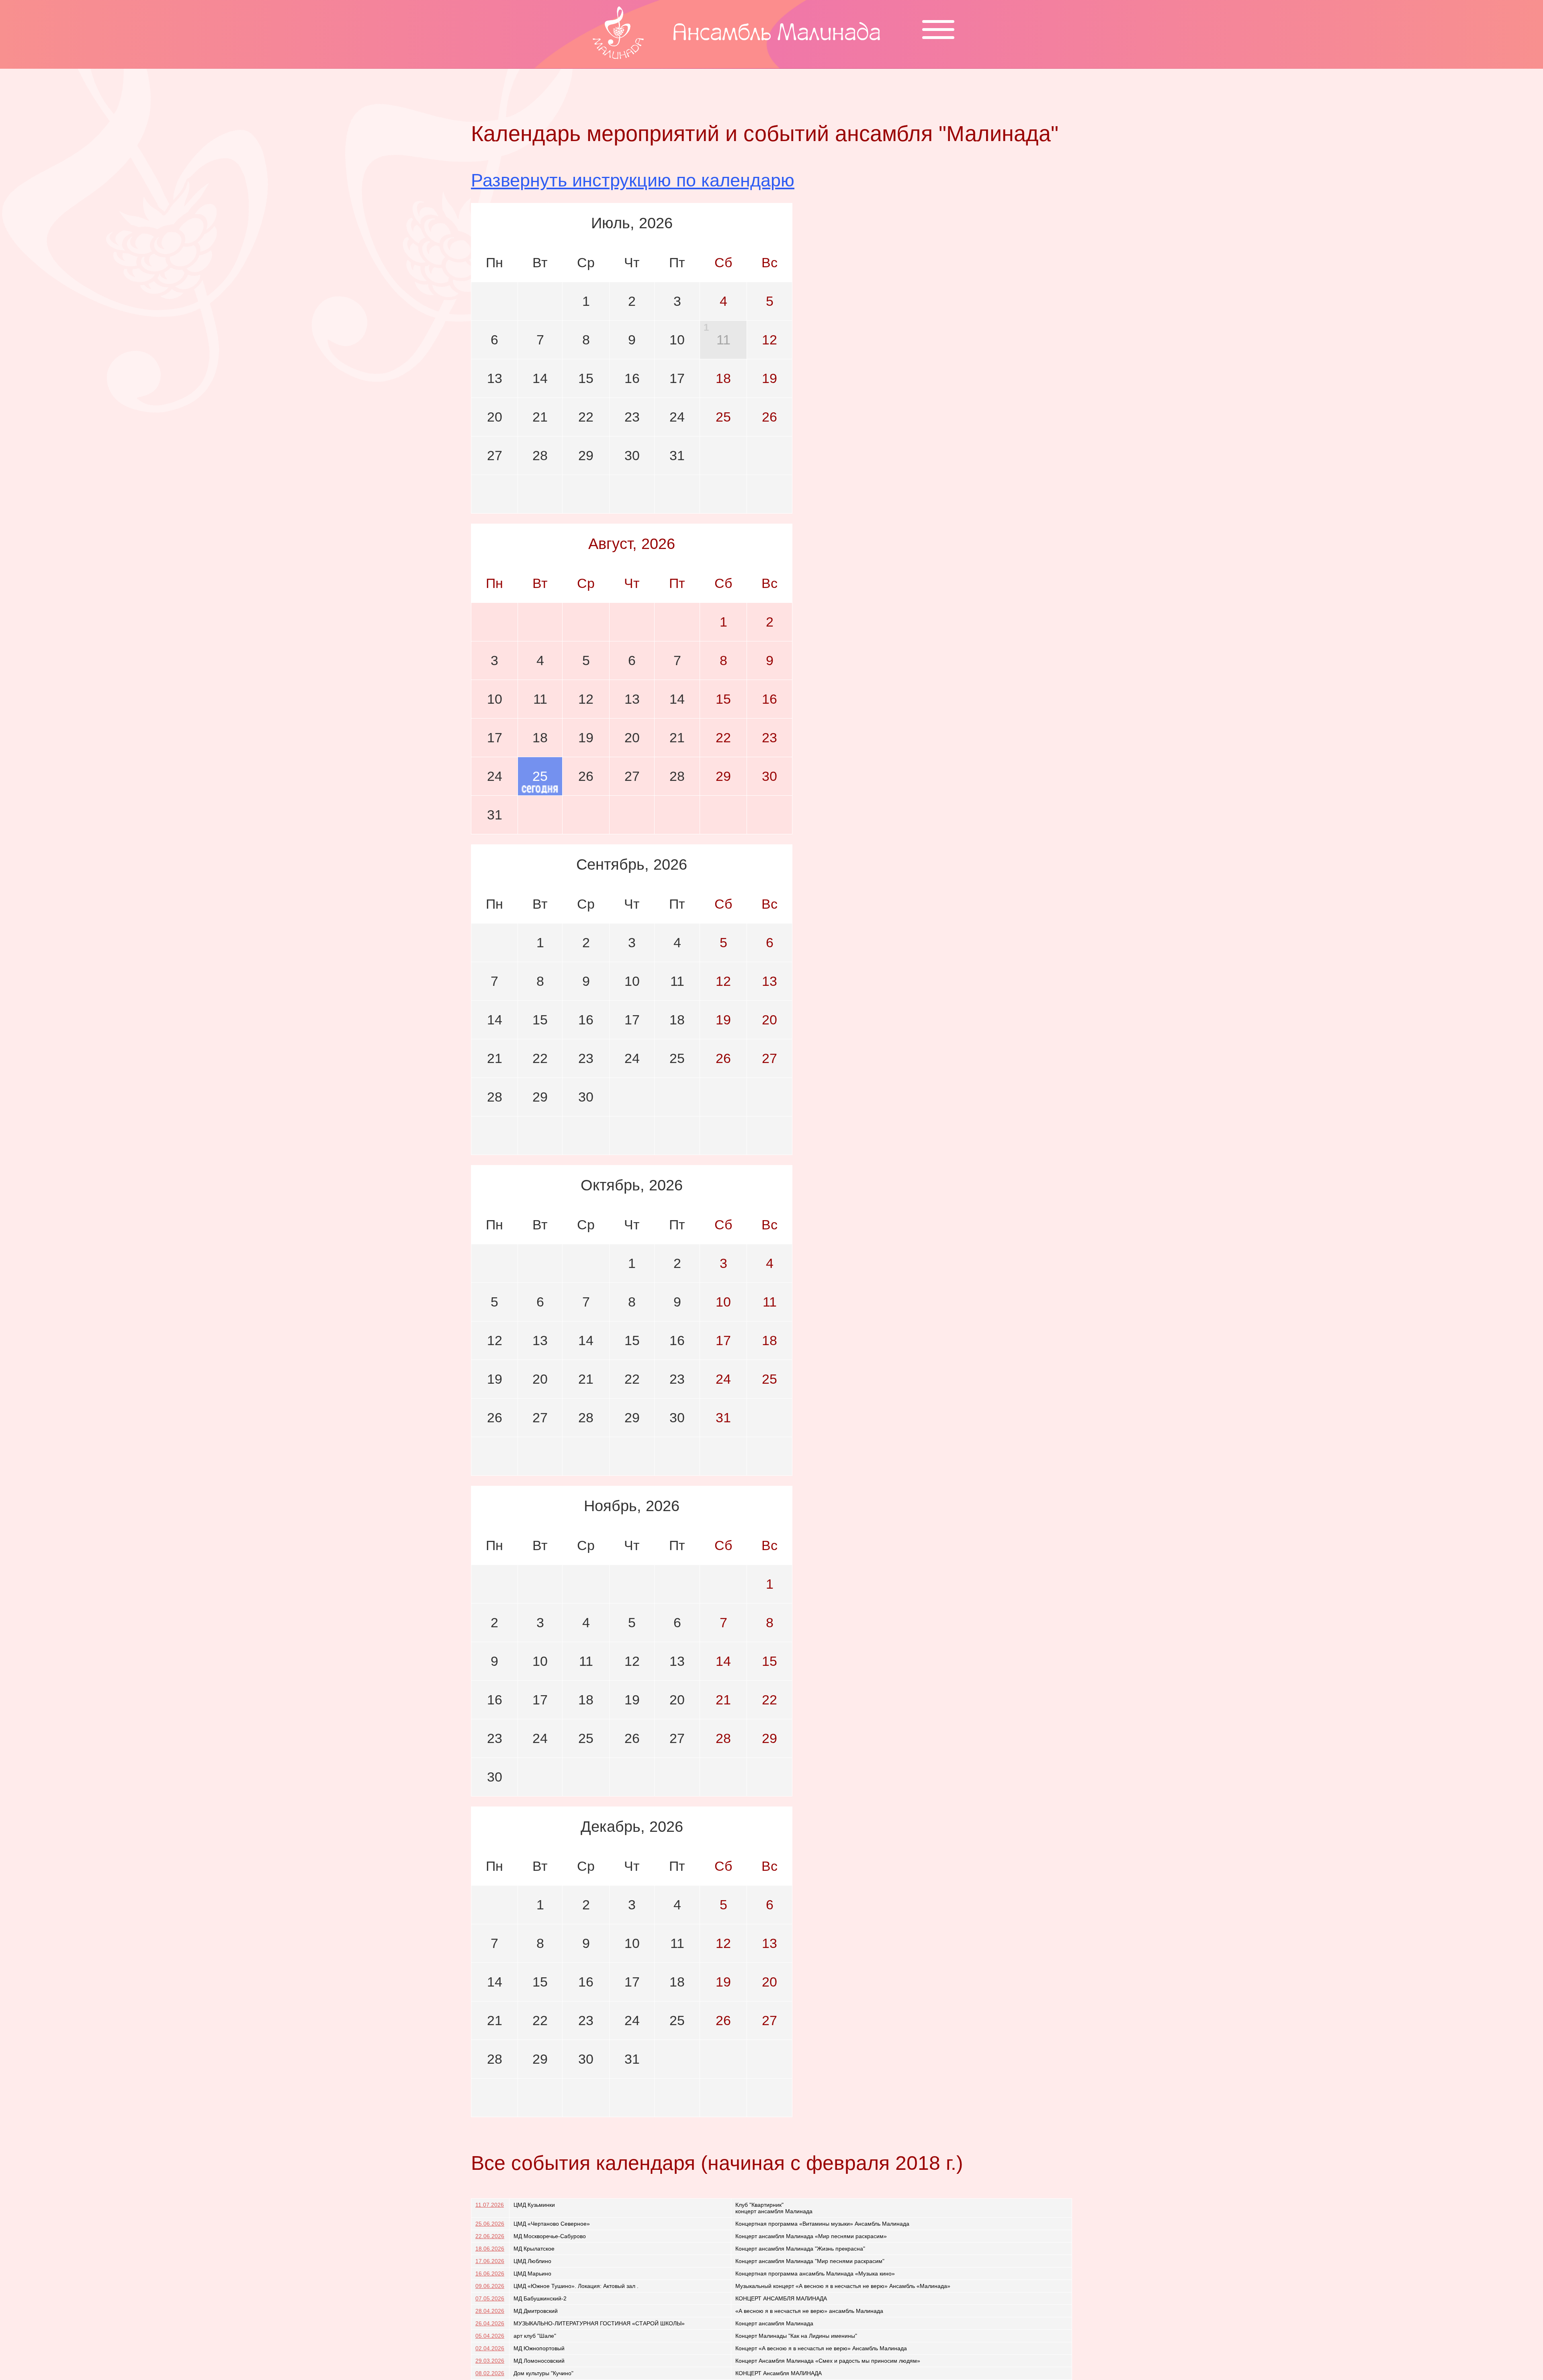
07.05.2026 (490, 2298)
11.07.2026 (490, 2205)
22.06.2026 (490, 2236)
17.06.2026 (490, 2261)
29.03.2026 (490, 2361)
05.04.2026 (490, 2336)
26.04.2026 (490, 2323)
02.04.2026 (490, 2348)
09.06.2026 (490, 2286)
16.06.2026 (490, 2273)
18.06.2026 (490, 2249)
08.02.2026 (490, 2373)
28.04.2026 (490, 2311)
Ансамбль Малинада (777, 34)
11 (723, 340)
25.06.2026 (490, 2224)
